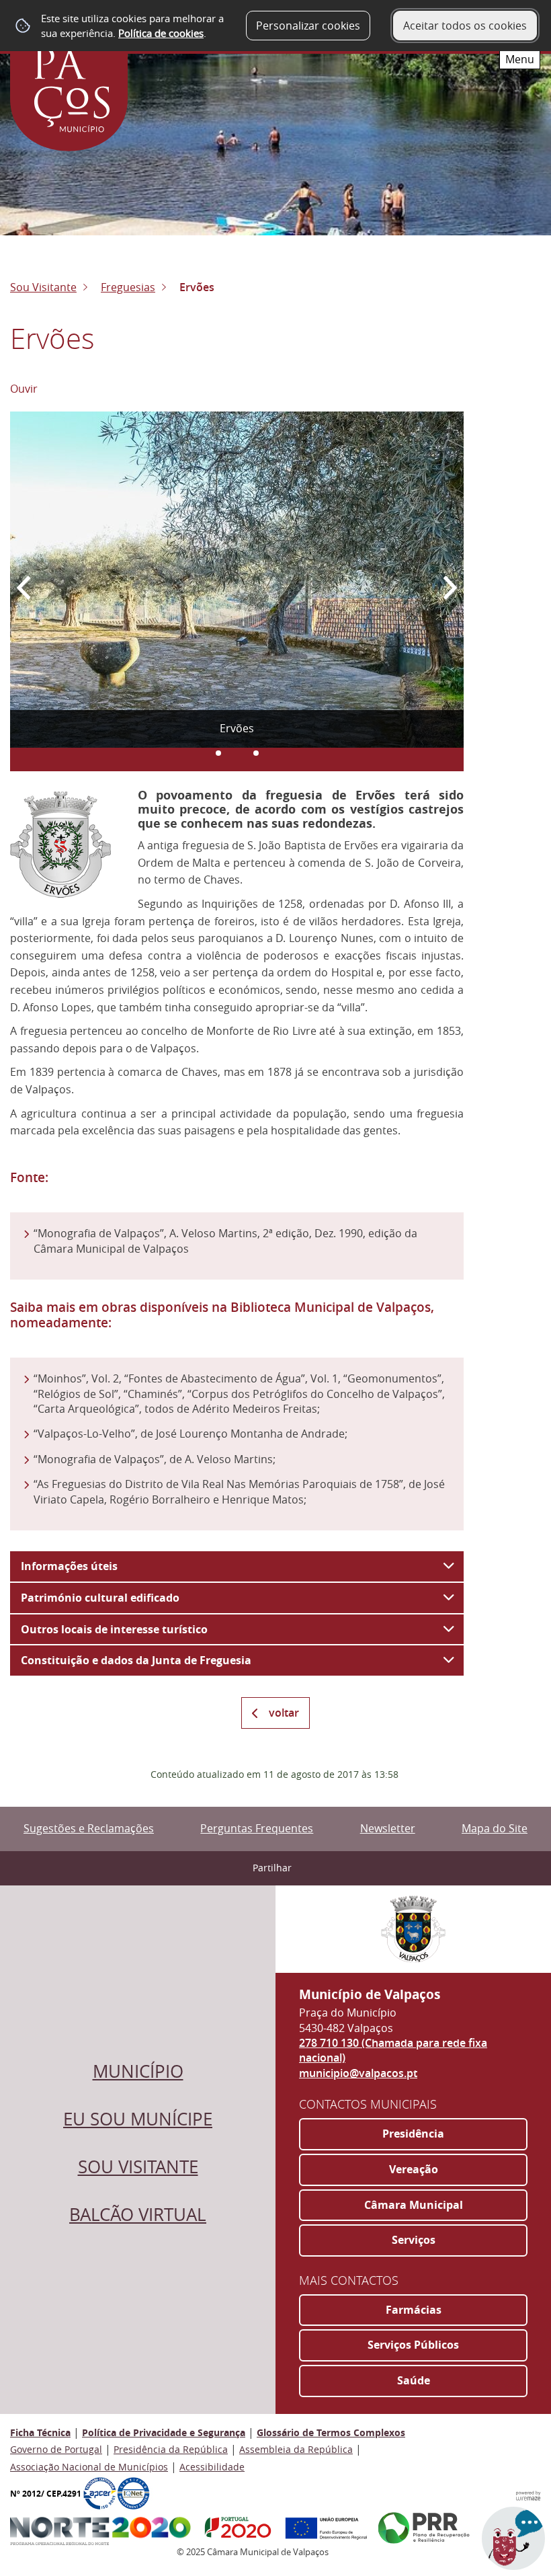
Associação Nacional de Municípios (89, 2467)
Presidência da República (171, 2449)
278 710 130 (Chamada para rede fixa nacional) (393, 2050)
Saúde (414, 2380)
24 (256, 753)
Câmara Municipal (414, 2205)
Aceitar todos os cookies (465, 26)
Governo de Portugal (56, 2449)
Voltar (284, 1713)
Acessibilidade (212, 2467)
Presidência (413, 2134)
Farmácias (414, 2310)
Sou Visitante (43, 287)
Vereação (414, 2169)
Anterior (34, 583)
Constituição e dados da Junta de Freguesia (136, 1660)
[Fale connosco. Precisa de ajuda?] (398, 2546)
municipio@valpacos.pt (358, 2073)
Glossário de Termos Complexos (331, 2432)
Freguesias (128, 287)
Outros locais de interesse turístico (114, 1629)
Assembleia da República (296, 2449)
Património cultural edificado (100, 1598)
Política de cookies (161, 33)
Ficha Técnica (40, 2432)
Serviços (414, 2240)
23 (218, 753)
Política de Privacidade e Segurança (164, 2432)
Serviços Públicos (413, 2345)
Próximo (440, 583)
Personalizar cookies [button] (308, 26)
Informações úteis (69, 1566)
